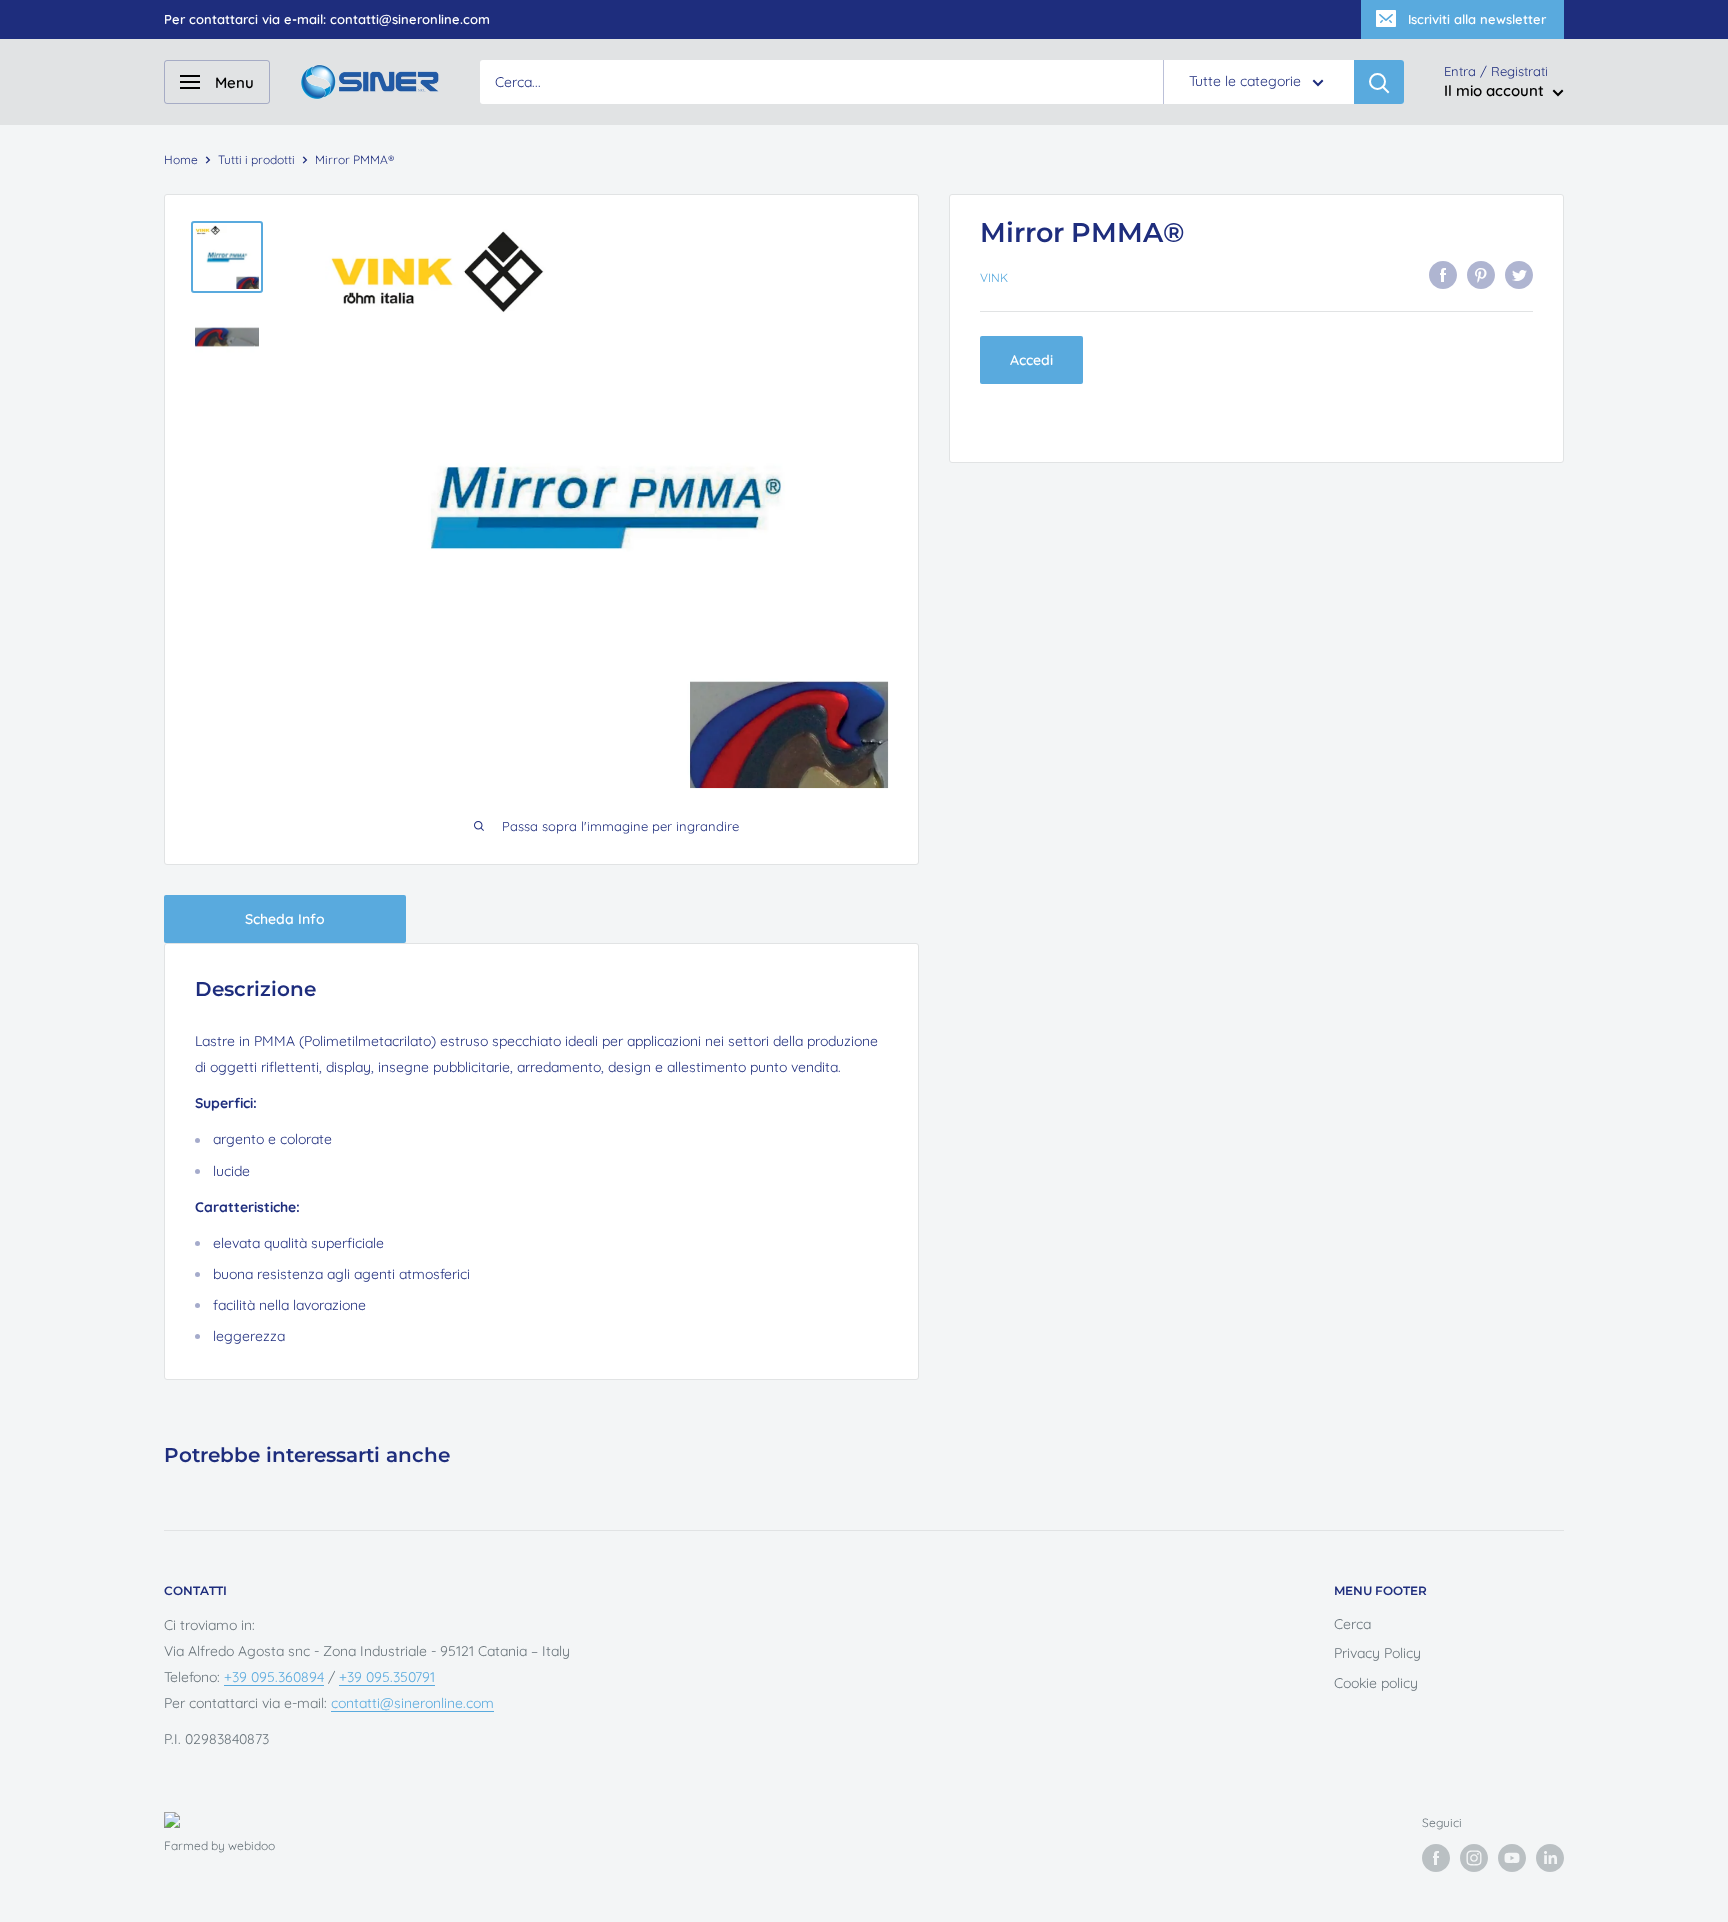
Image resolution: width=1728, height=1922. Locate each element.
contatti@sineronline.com (412, 1703)
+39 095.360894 (274, 1677)
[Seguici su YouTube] (1512, 1858)
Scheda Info (285, 919)
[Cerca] (1379, 82)
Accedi (1031, 360)
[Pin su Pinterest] (1481, 275)
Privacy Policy (1377, 1653)
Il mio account (1496, 91)
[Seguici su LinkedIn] (1550, 1858)
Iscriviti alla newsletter (1477, 19)
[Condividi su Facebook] (1443, 275)
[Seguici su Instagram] (1474, 1858)
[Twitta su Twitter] (1519, 275)
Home (181, 159)
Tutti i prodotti (256, 159)
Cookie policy (1376, 1683)
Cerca (1352, 1624)
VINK (994, 277)
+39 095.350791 (387, 1677)
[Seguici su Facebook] (1436, 1858)
